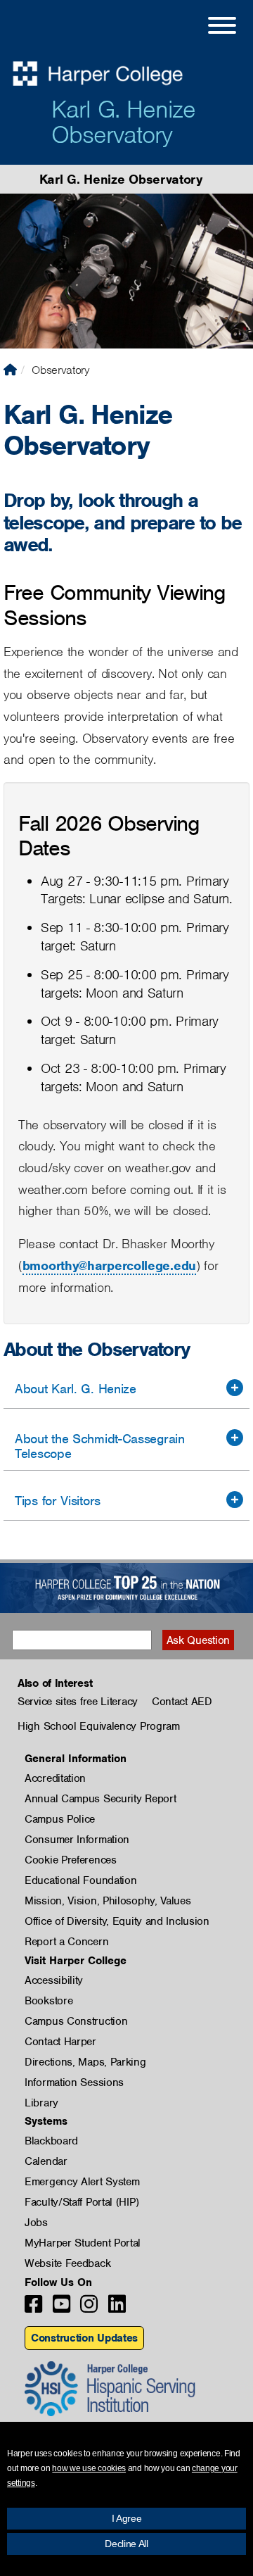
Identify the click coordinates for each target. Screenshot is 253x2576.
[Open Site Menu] (208, 27)
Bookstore (48, 2001)
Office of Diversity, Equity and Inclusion (117, 1921)
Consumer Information (77, 1840)
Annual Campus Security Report (100, 1799)
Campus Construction (76, 2021)
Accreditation (55, 1778)
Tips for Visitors (58, 1501)
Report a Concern (66, 1942)
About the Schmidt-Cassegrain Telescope (100, 1446)
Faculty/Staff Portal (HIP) (82, 2202)
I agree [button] (127, 2518)
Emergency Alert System (82, 2182)
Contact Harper (60, 2042)
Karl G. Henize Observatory (123, 122)
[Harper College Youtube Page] (61, 2308)
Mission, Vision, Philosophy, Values (108, 1901)
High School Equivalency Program (99, 1726)
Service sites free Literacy (78, 1702)
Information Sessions (74, 2082)
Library (41, 2103)
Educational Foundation (80, 1880)
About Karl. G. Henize (76, 1389)
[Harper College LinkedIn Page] (117, 2308)
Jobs (36, 2223)
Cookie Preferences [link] (71, 1860)
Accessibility (54, 1980)
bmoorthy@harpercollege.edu (109, 1265)
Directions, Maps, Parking (85, 2062)
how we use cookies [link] (89, 2468)
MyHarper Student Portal (83, 2243)
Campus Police (60, 1819)
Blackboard (51, 2141)
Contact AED (182, 1702)
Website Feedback (67, 2263)
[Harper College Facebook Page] (33, 2308)
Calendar (46, 2161)
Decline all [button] (126, 2544)
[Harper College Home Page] (10, 370)
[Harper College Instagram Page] (89, 2308)
